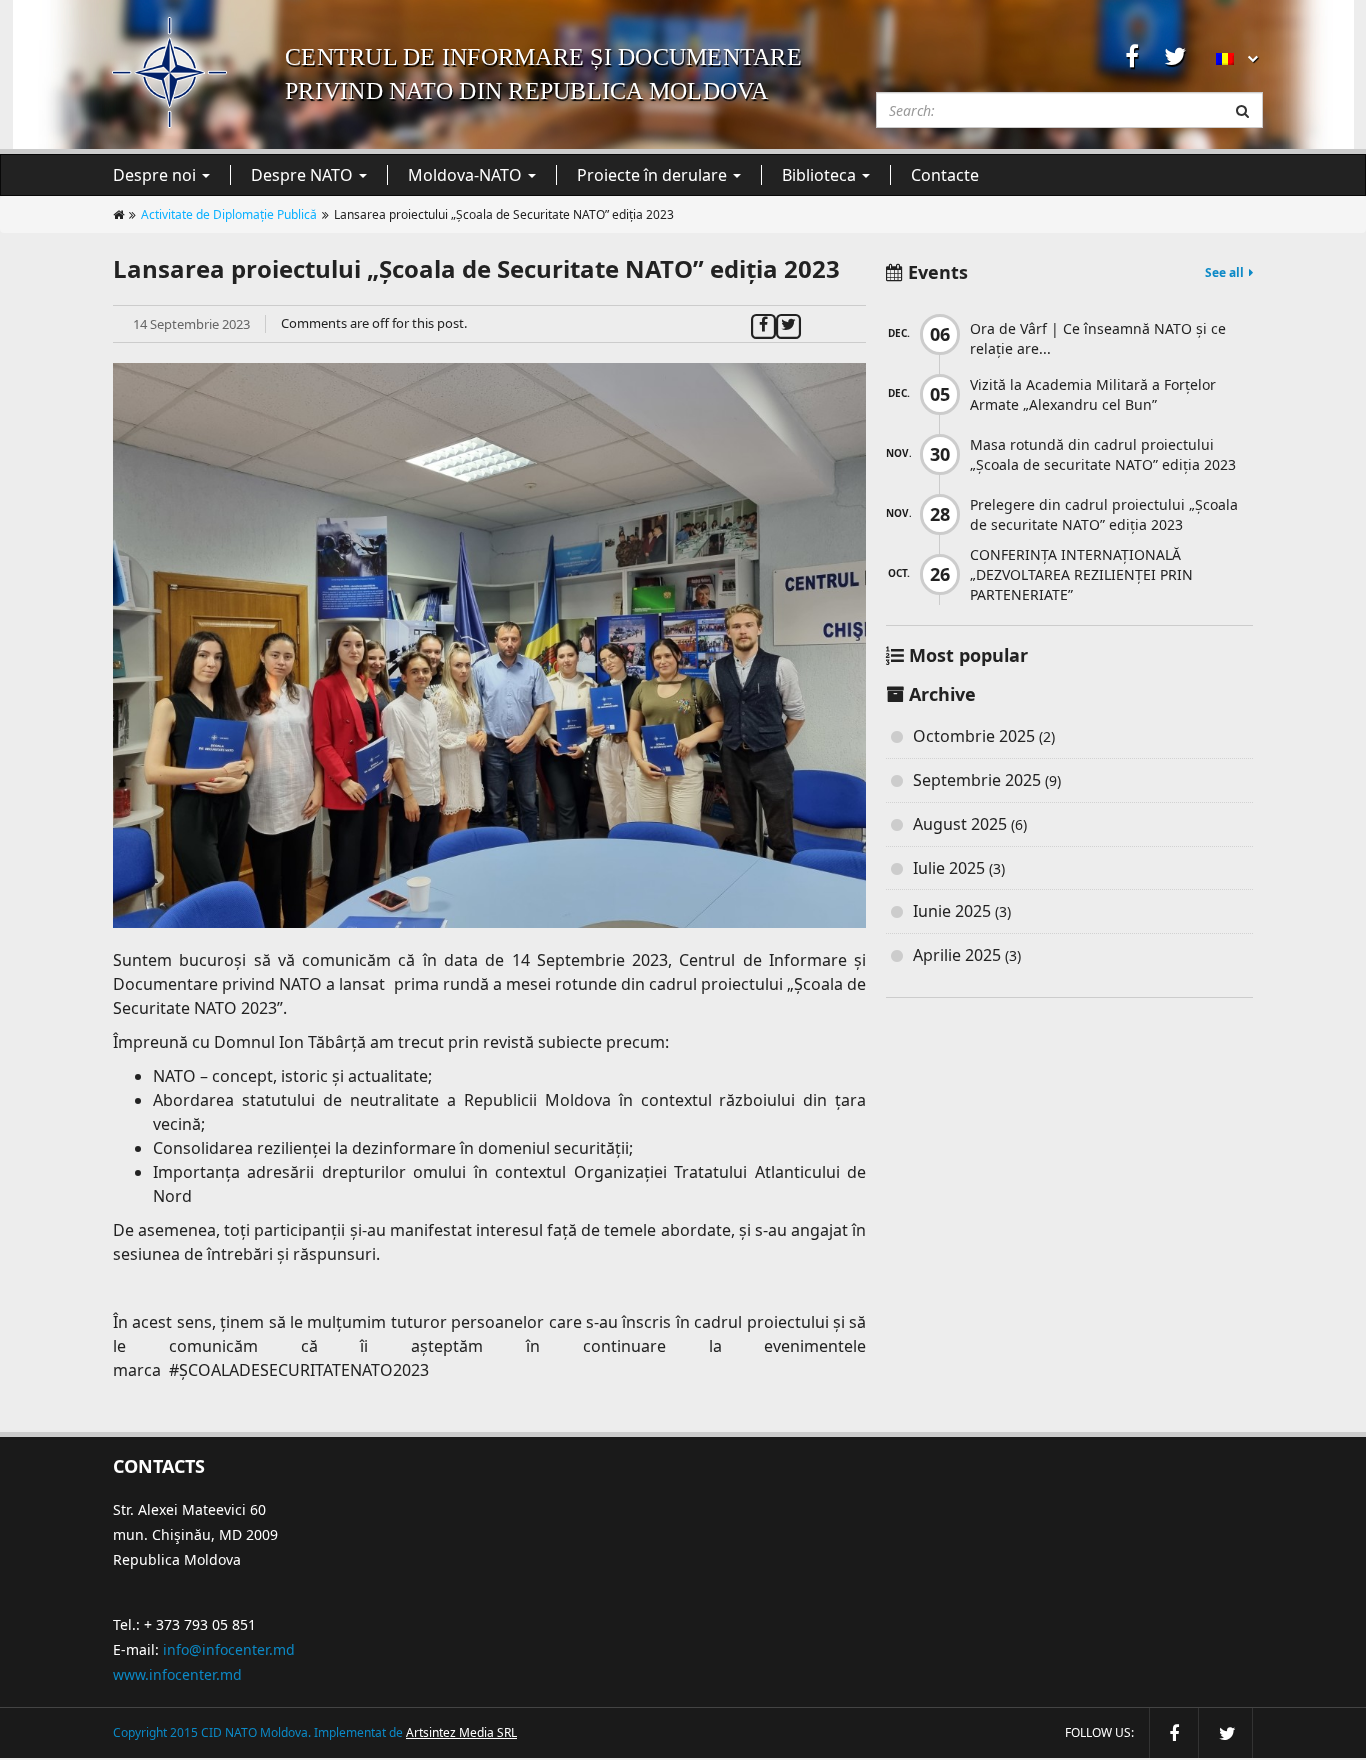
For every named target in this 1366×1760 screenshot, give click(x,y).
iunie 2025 (952, 911)
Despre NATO (304, 175)
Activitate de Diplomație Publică (229, 214)
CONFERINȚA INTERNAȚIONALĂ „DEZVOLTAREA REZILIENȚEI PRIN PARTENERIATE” (1081, 574)
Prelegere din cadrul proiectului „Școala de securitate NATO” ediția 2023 (1104, 514)
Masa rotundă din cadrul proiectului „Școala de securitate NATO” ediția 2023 (1103, 454)
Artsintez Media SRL (461, 1732)
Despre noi (156, 175)
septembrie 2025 (977, 780)
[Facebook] (763, 323)
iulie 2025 (949, 868)
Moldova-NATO (467, 175)
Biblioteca (821, 175)
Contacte (945, 175)
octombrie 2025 (974, 736)
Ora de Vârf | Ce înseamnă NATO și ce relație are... (1098, 338)
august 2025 (960, 824)
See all (1224, 272)
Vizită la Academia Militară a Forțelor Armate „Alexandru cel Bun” (1093, 394)
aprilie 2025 (957, 955)
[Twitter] (788, 323)
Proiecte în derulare (654, 175)
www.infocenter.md (177, 1674)
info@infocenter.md (229, 1649)
